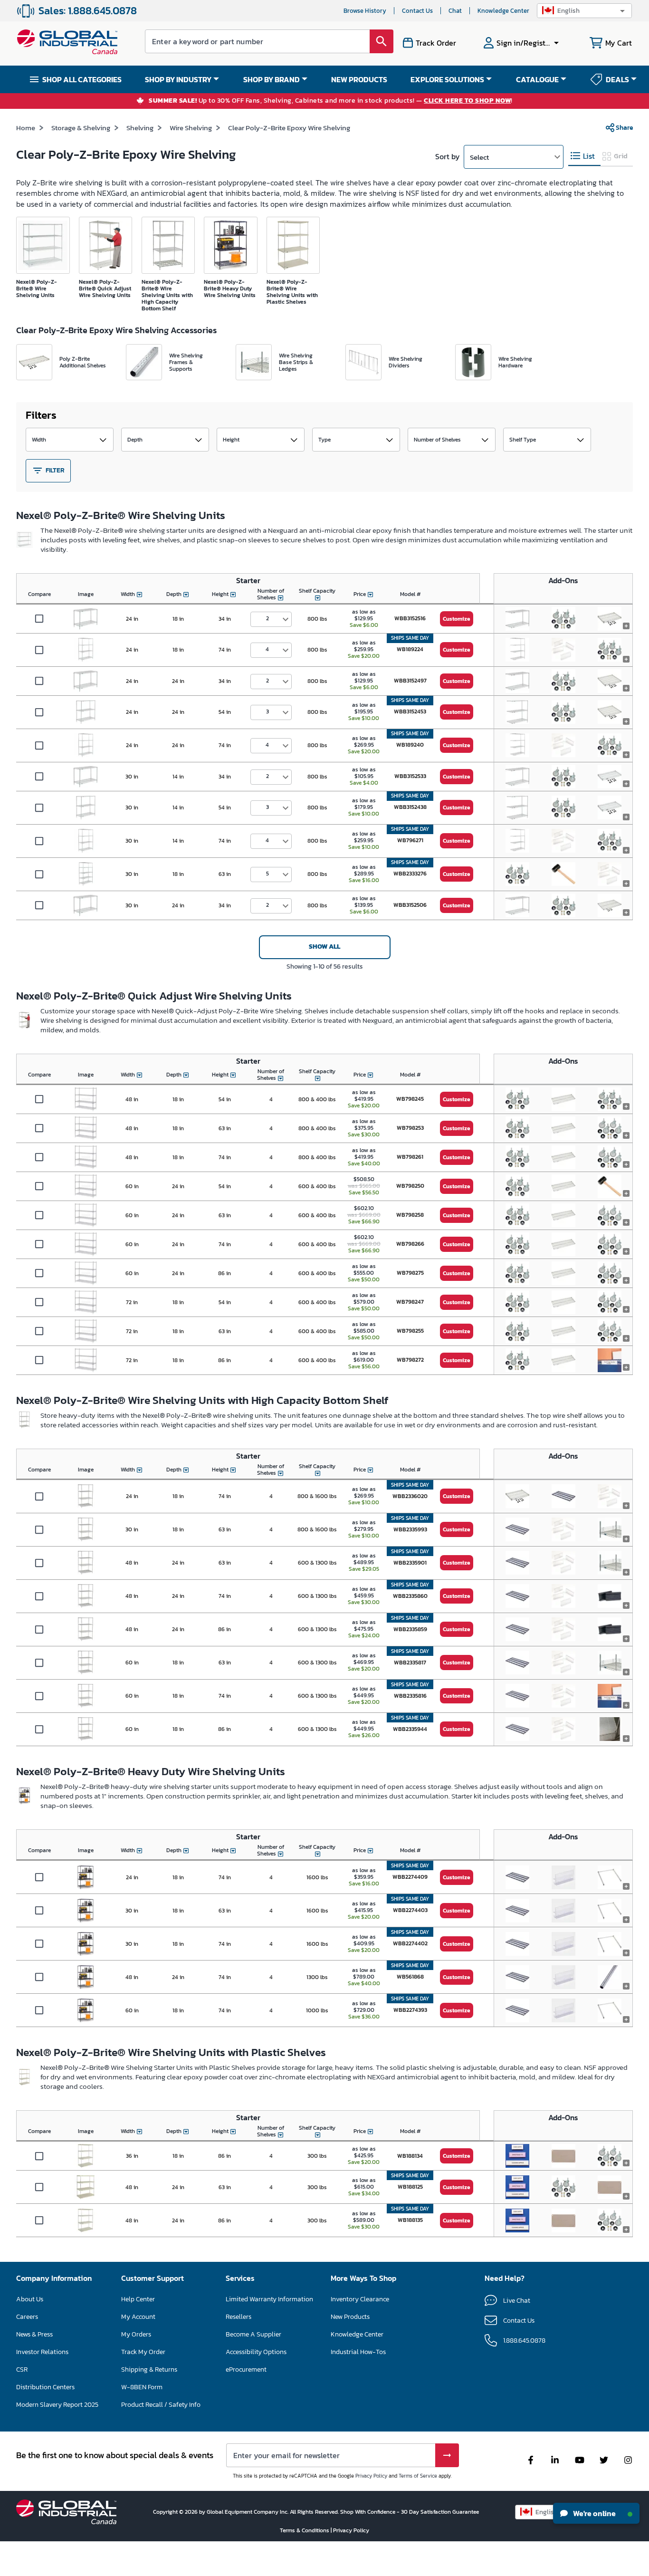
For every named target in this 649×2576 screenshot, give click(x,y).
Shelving (140, 128)
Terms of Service (418, 2476)
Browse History (365, 11)
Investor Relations (42, 2352)
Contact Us (417, 11)
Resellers (239, 2317)
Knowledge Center (503, 11)
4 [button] (267, 649)
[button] (584, 11)
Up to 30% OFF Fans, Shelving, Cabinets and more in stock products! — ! (331, 101)
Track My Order (143, 2352)
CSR (22, 2369)
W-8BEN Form (142, 2387)
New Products (350, 2317)
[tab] (584, 156)
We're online (594, 2513)
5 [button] (267, 874)
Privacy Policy (371, 2476)
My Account (138, 2317)
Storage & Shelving (81, 128)
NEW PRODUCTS (359, 79)
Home (26, 128)
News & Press (34, 2334)
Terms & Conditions (305, 2530)
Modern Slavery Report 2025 (57, 2405)
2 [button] (267, 618)
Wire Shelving (191, 128)
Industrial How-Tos (358, 2352)
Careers (27, 2317)
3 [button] (267, 711)
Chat (455, 11)
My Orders (136, 2334)
